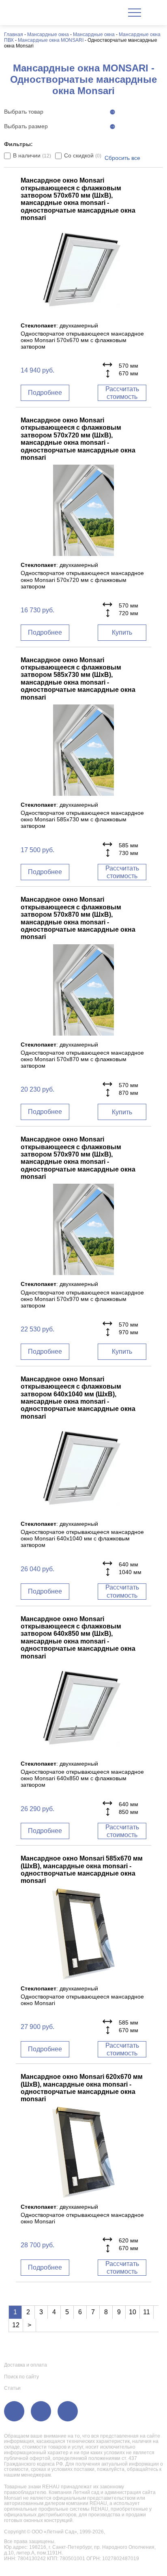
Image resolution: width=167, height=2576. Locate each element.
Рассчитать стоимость (122, 393)
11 (147, 2312)
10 (133, 2312)
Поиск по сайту (21, 2377)
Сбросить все (122, 158)
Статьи (12, 2388)
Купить (122, 632)
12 (16, 2325)
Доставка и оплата (26, 2365)
